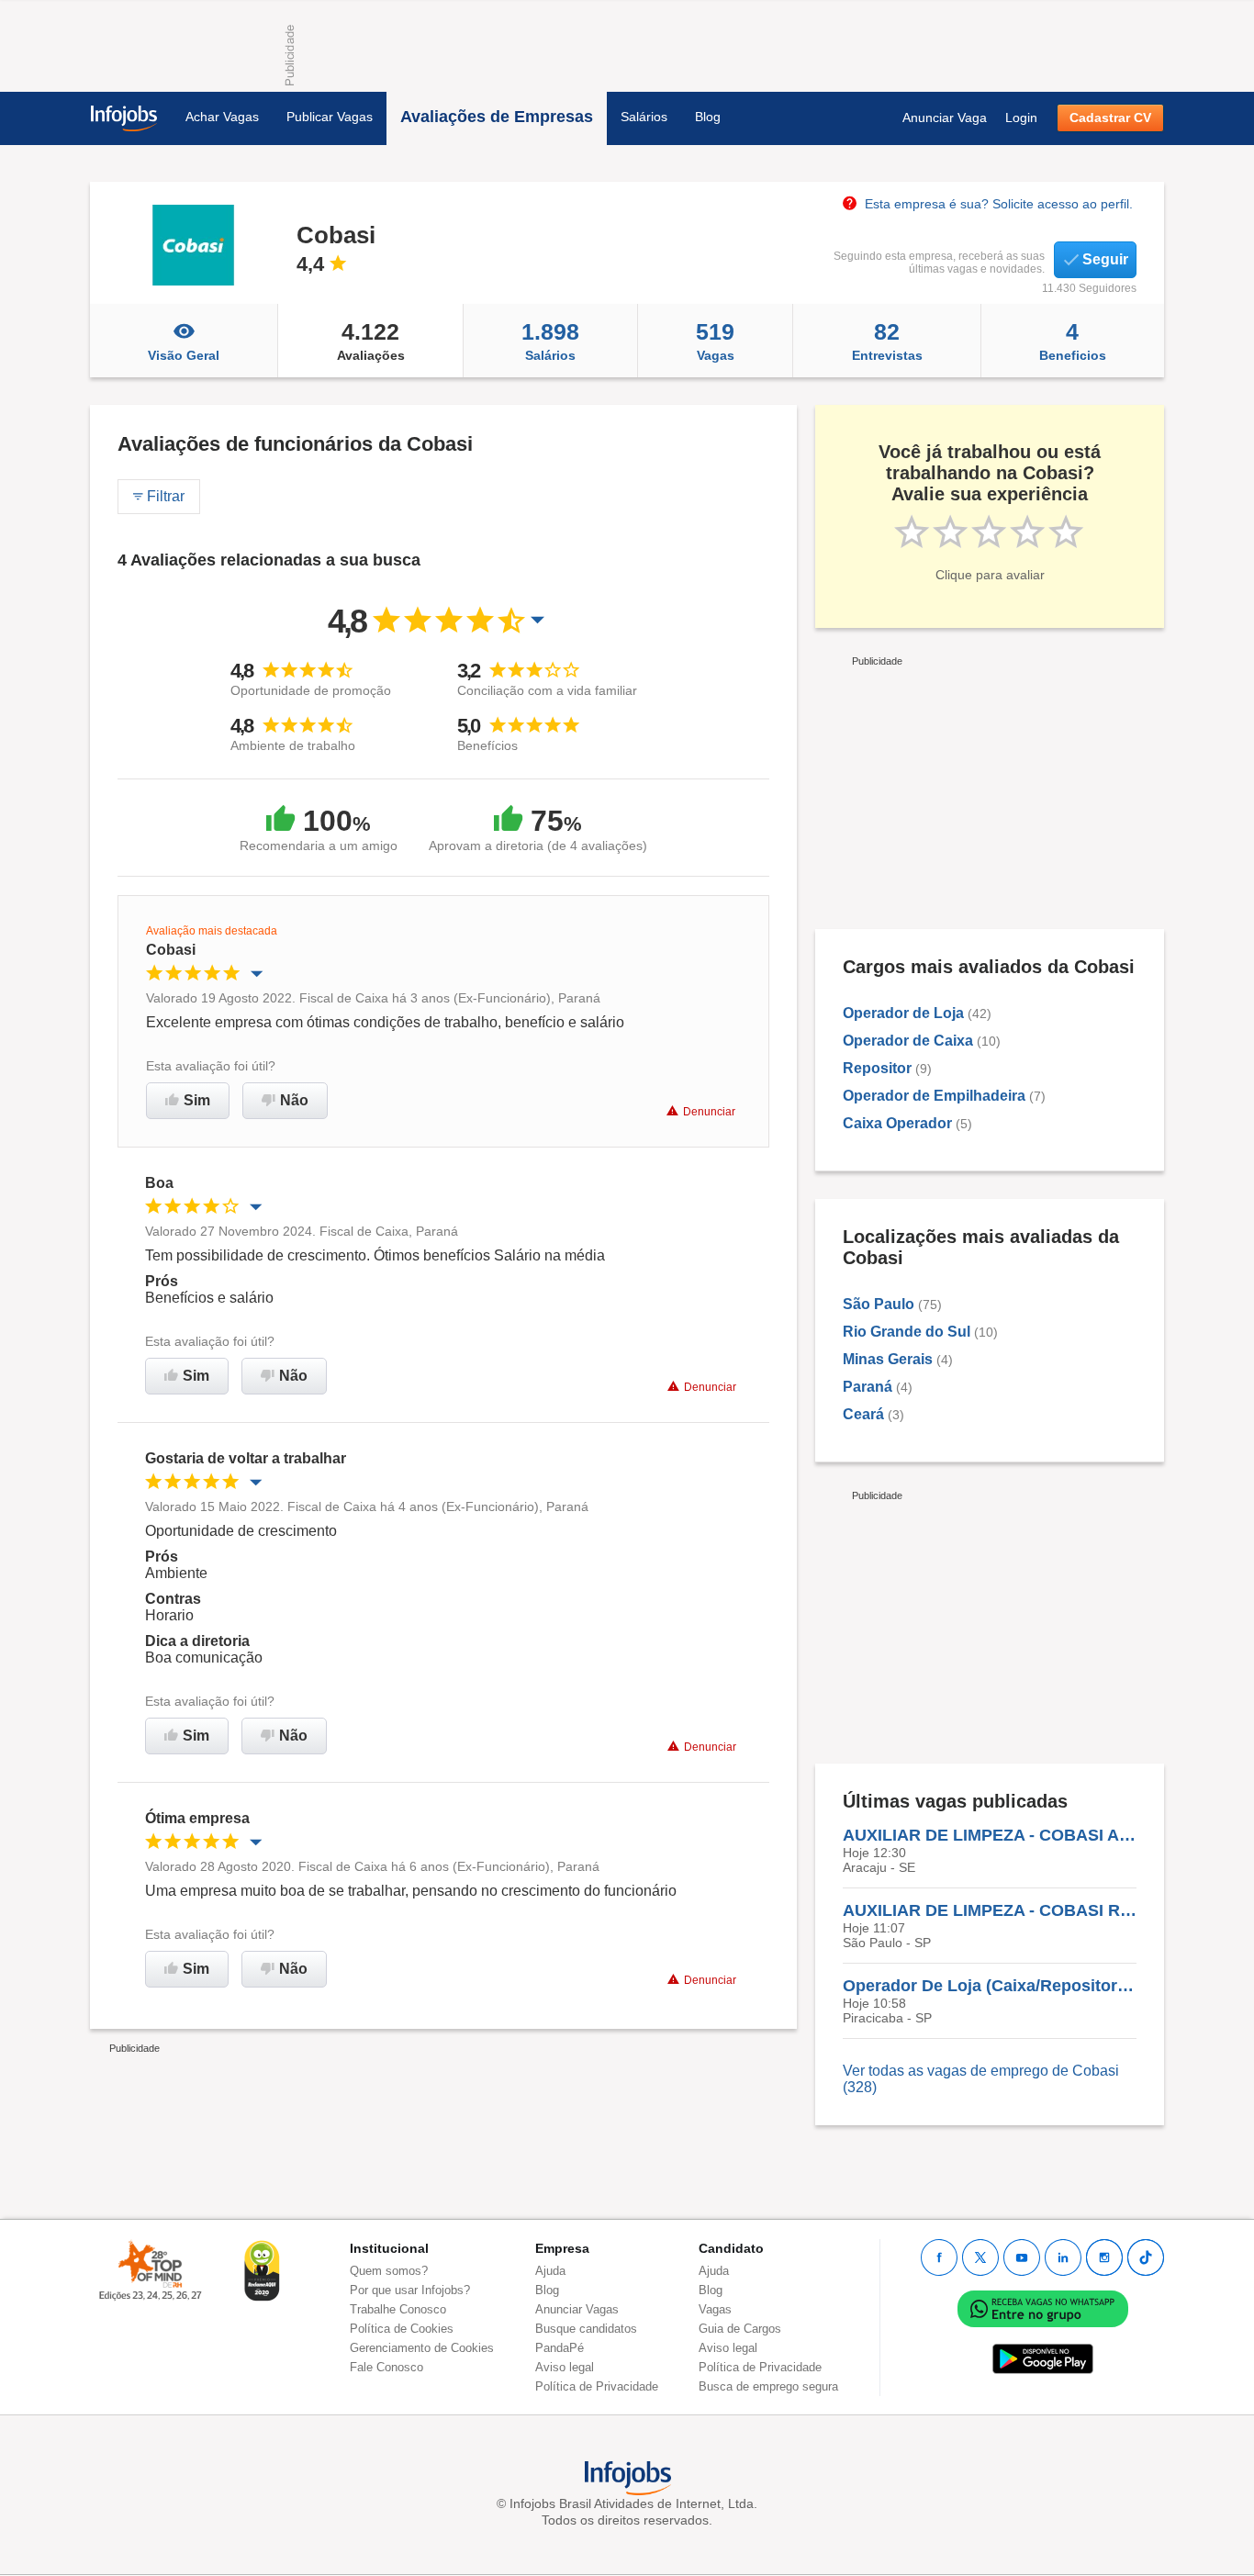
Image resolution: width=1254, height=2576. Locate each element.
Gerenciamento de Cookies (422, 2348)
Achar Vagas (222, 117)
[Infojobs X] (980, 2257)
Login (1021, 118)
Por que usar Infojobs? (410, 2290)
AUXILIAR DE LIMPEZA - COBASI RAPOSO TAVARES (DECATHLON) (990, 1910)
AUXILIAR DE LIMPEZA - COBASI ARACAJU (990, 1835)
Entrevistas (887, 341)
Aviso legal (565, 2367)
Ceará (863, 1414)
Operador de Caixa (908, 1041)
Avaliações (371, 341)
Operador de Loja (903, 1013)
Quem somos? (389, 2271)
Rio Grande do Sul (907, 1332)
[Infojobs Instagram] (1104, 2257)
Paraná (868, 1387)
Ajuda (550, 2271)
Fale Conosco (386, 2367)
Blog (708, 117)
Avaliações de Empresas (497, 117)
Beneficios (1073, 341)
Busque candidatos (586, 2329)
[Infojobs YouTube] (1022, 2257)
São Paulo (879, 1304)
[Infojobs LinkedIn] (1063, 2257)
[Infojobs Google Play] (1043, 2359)
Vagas (715, 341)
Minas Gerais (888, 1359)
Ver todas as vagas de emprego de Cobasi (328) (981, 2079)
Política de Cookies (402, 2329)
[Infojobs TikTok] (1146, 2257)
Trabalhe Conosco (398, 2309)
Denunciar (709, 1112)
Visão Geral (184, 355)
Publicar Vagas (330, 117)
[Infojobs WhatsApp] (1043, 2308)
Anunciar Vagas (577, 2309)
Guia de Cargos (740, 2329)
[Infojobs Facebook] (939, 2257)
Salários (644, 117)
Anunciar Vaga (945, 118)
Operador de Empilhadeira (934, 1096)
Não (294, 1100)
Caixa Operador (897, 1123)
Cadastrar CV (1110, 118)
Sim (197, 1100)
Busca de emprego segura (768, 2386)
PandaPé (560, 2348)
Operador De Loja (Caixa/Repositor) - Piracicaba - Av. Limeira (990, 1986)
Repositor (877, 1068)
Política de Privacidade (597, 2386)
